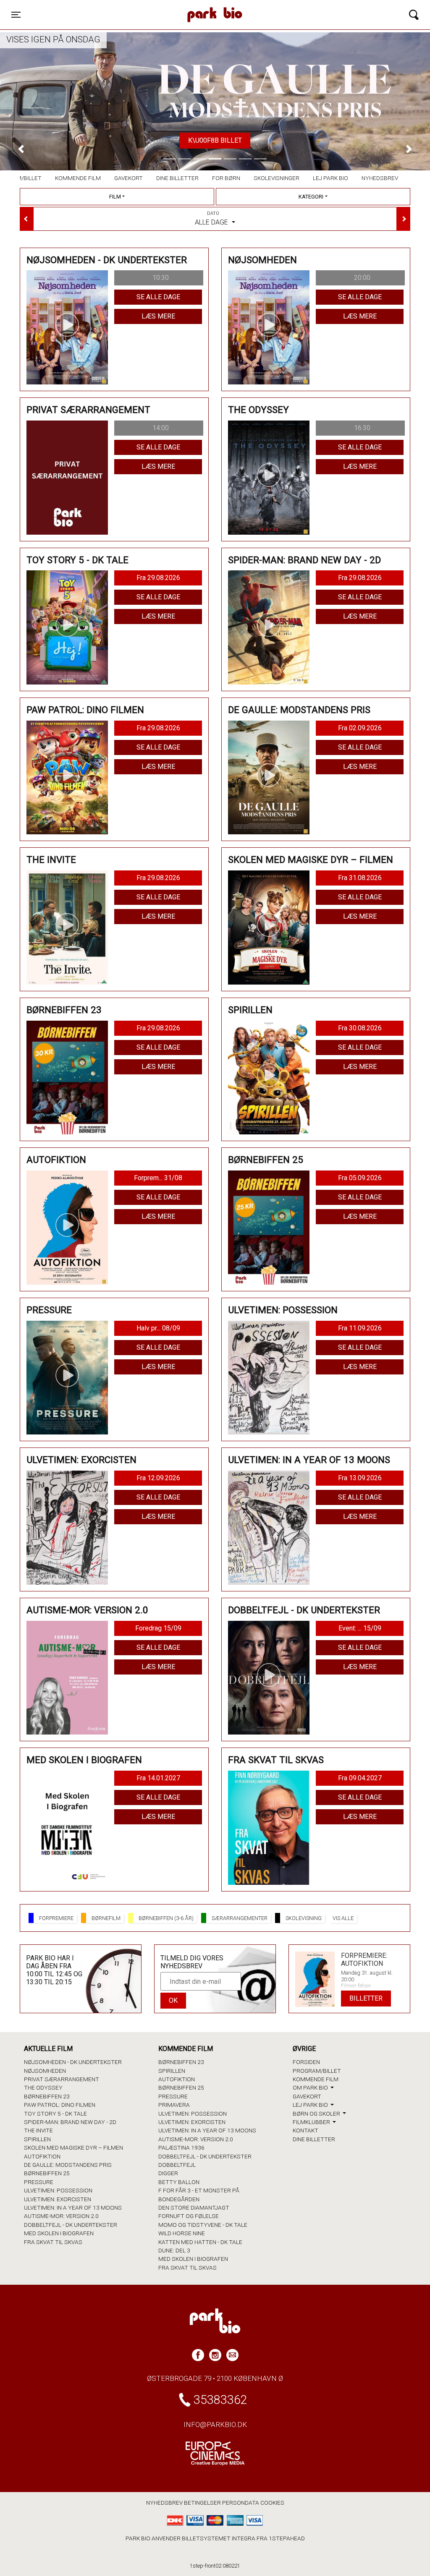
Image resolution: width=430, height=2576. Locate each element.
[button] (21, 149)
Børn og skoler (317, 2114)
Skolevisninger (277, 178)
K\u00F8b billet (215, 140)
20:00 (362, 278)
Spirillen (37, 2139)
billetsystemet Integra (219, 2538)
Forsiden (306, 2062)
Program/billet (317, 2071)
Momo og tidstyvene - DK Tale (203, 2225)
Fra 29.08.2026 (158, 578)
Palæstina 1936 (181, 2148)
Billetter (366, 1998)
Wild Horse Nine (182, 2233)
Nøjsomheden (45, 2071)
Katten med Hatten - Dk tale (200, 2242)
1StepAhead (287, 2538)
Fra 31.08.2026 (360, 878)
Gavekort (128, 178)
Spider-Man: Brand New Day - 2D (70, 2122)
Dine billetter (177, 178)
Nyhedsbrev (380, 178)
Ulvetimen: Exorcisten (58, 2199)
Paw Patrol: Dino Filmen (60, 2105)
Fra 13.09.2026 (360, 1478)
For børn (226, 178)
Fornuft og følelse (189, 2216)
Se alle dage (158, 297)
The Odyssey (43, 2087)
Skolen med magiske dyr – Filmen (73, 2148)
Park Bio (147, 6)
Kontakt (305, 2130)
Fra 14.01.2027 (158, 1778)
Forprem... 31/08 (158, 1178)
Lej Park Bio (330, 178)
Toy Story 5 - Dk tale (55, 2114)
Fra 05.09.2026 (360, 1178)
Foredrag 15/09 (158, 1628)
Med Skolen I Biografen (59, 2233)
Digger (168, 2173)
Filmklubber (312, 2122)
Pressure (39, 2182)
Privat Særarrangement (62, 2079)
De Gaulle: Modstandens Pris (68, 2165)
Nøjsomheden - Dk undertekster (73, 2062)
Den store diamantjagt (194, 2208)
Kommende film (78, 178)
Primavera (174, 2105)
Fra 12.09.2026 (158, 1478)
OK (173, 2000)
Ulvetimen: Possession (58, 2190)
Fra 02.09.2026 (360, 728)
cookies (272, 2503)
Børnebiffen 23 (47, 2096)
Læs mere (158, 316)
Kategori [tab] (311, 197)
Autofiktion (42, 2156)
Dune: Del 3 (174, 2250)
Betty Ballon (179, 2182)
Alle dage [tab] (212, 218)
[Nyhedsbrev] (232, 2355)
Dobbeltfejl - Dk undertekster (71, 2225)
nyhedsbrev (164, 2503)
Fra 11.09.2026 (360, 1328)
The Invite (38, 2130)
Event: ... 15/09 (360, 1628)
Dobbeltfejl (177, 2165)
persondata (241, 2503)
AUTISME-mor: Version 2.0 (61, 2216)
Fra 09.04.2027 (360, 1778)
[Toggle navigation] (414, 15)
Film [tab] (115, 197)
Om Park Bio (311, 2087)
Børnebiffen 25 (47, 2173)
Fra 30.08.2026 (360, 1028)
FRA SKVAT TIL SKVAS (53, 2242)
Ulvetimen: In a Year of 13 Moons (73, 2208)
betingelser (202, 2503)
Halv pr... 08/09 (158, 1328)
